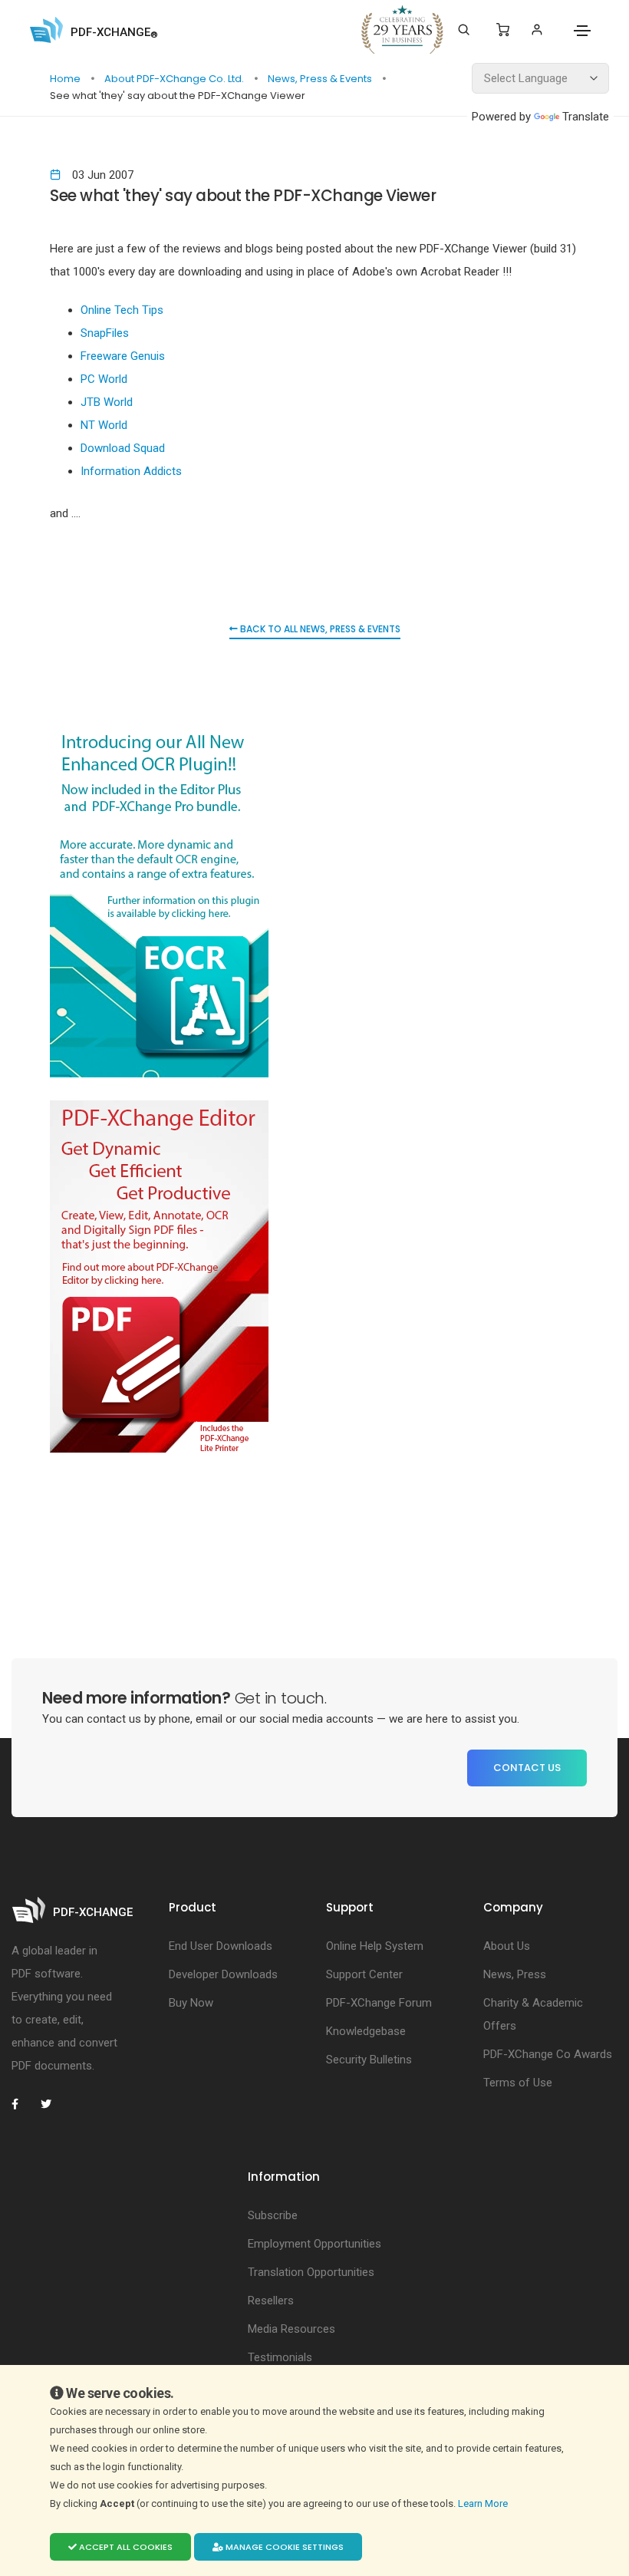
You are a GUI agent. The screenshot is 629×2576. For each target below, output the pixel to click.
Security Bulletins (369, 2060)
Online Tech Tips (122, 310)
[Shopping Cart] (503, 30)
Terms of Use (518, 2083)
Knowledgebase (366, 2031)
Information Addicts (131, 471)
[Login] (537, 30)
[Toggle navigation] (582, 31)
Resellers (271, 2301)
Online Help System (375, 1946)
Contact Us (527, 1768)
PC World (104, 379)
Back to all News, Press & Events (319, 629)
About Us (507, 1946)
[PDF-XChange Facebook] (23, 2104)
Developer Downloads (223, 1974)
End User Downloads (221, 1946)
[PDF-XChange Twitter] (52, 2104)
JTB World (107, 402)
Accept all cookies (125, 2547)
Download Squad (123, 448)
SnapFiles (105, 333)
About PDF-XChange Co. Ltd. (175, 79)
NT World (104, 425)
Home (66, 79)
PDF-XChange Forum (379, 2003)
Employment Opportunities (314, 2244)
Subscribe (273, 2215)
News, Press (515, 1974)
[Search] (464, 30)
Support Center (364, 1974)
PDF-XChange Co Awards (548, 2054)
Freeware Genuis (123, 356)
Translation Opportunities (311, 2272)
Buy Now (191, 2003)
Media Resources (291, 2329)
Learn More (484, 2503)
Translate (586, 117)
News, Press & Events (321, 79)
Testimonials (280, 2357)
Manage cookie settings (283, 2547)
